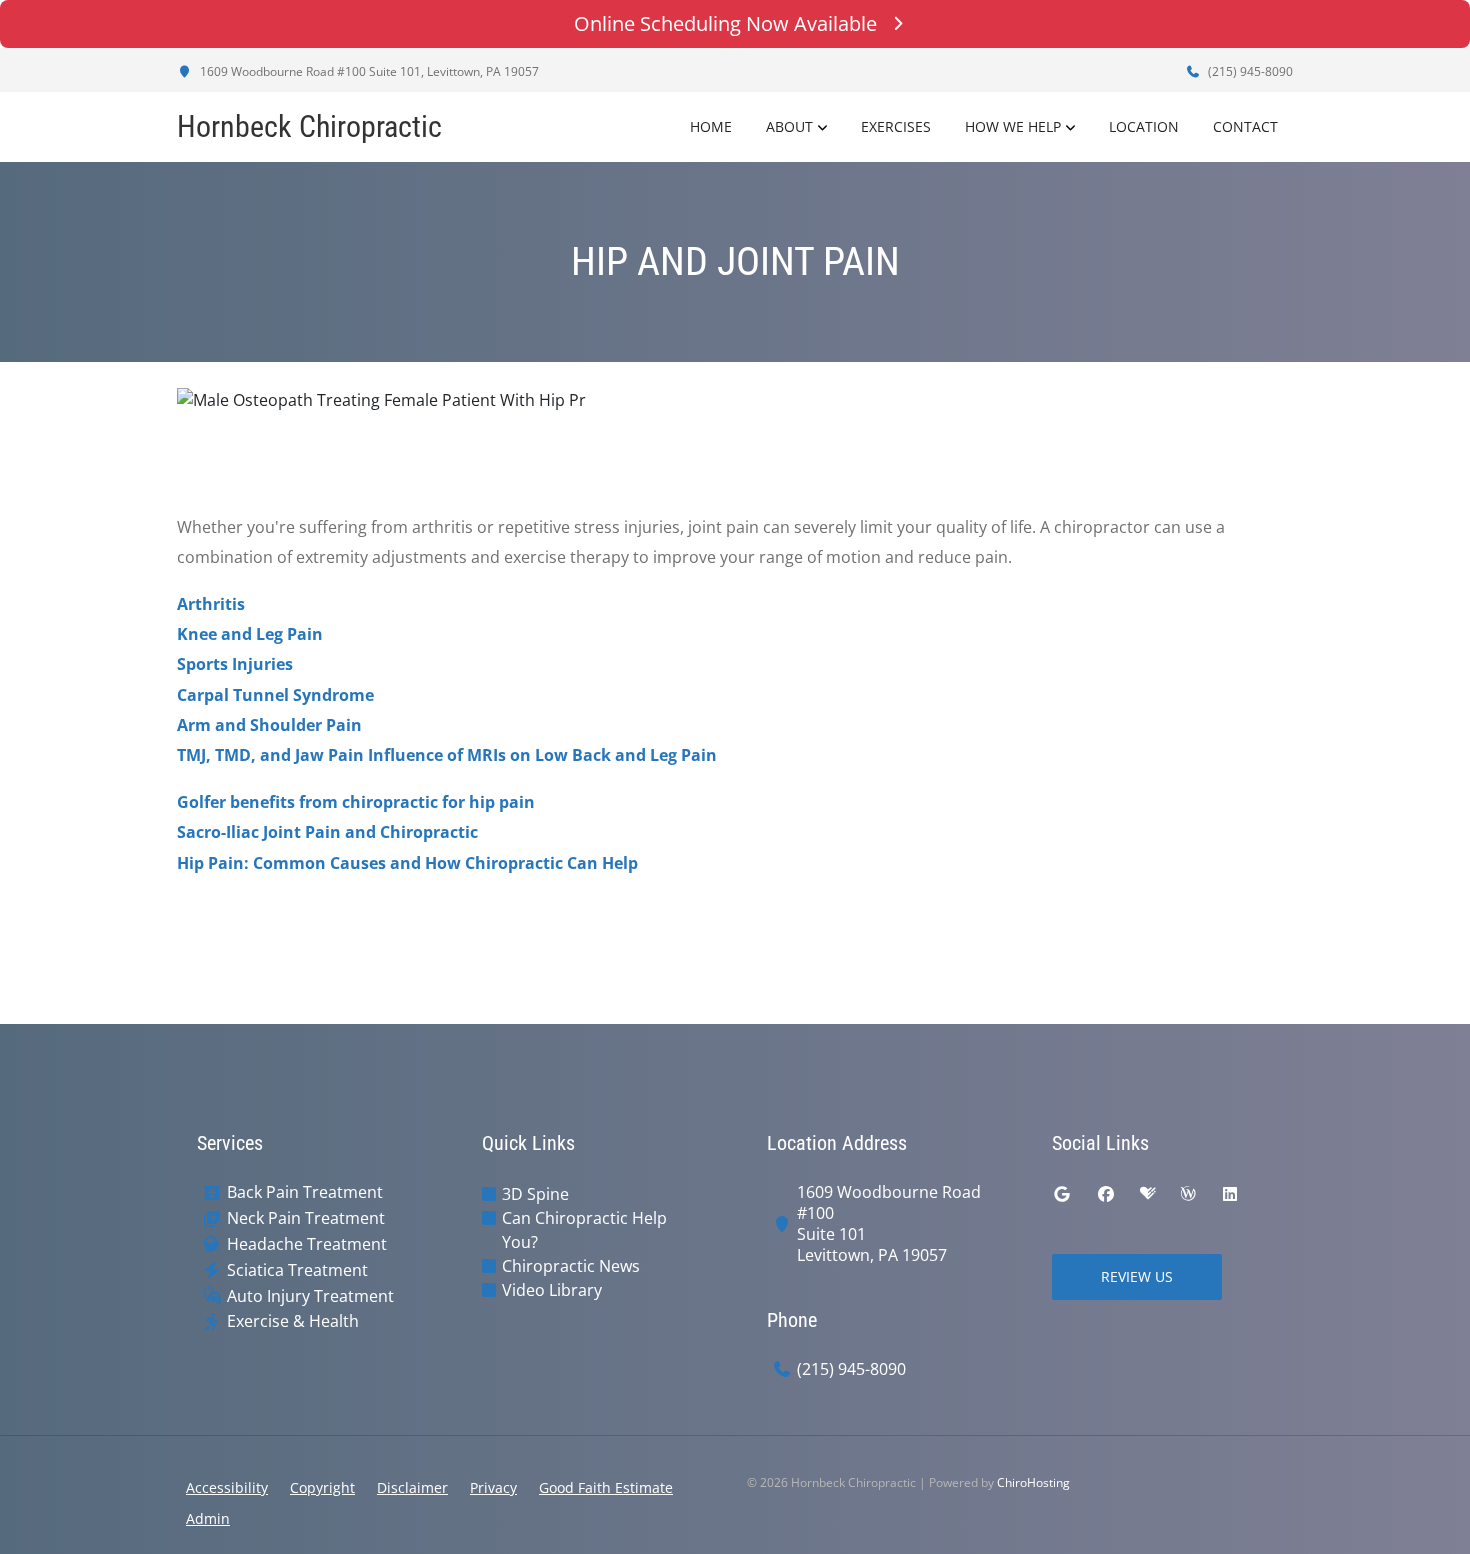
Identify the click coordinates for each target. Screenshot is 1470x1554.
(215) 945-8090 (1249, 71)
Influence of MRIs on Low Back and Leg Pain (542, 755)
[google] (1062, 1194)
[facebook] (1106, 1194)
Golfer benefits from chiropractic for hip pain (356, 802)
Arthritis (211, 604)
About (789, 126)
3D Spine (535, 1194)
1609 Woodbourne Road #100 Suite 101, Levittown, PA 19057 (368, 71)
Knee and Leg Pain (250, 634)
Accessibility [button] (227, 1487)
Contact (1245, 126)
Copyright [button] (322, 1487)
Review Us (1137, 1276)
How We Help (1013, 126)
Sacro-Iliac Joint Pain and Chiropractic (327, 832)
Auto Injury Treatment (310, 1296)
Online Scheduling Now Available (725, 23)
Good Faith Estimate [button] (606, 1487)
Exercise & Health (293, 1321)
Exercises (896, 126)
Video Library (552, 1290)
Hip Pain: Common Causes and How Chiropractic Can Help (407, 863)
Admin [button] (208, 1518)
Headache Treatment (307, 1244)
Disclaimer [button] (412, 1487)
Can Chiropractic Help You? (584, 1230)
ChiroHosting (1033, 1482)
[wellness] (1188, 1194)
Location (1144, 126)
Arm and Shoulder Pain (269, 725)
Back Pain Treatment (305, 1192)
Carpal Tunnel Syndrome (275, 695)
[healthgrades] (1148, 1194)
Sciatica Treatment (297, 1270)
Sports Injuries (235, 664)
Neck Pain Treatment (306, 1218)
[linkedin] (1230, 1194)
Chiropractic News (571, 1266)
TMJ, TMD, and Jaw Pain (270, 755)
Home (711, 126)
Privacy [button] (493, 1487)
